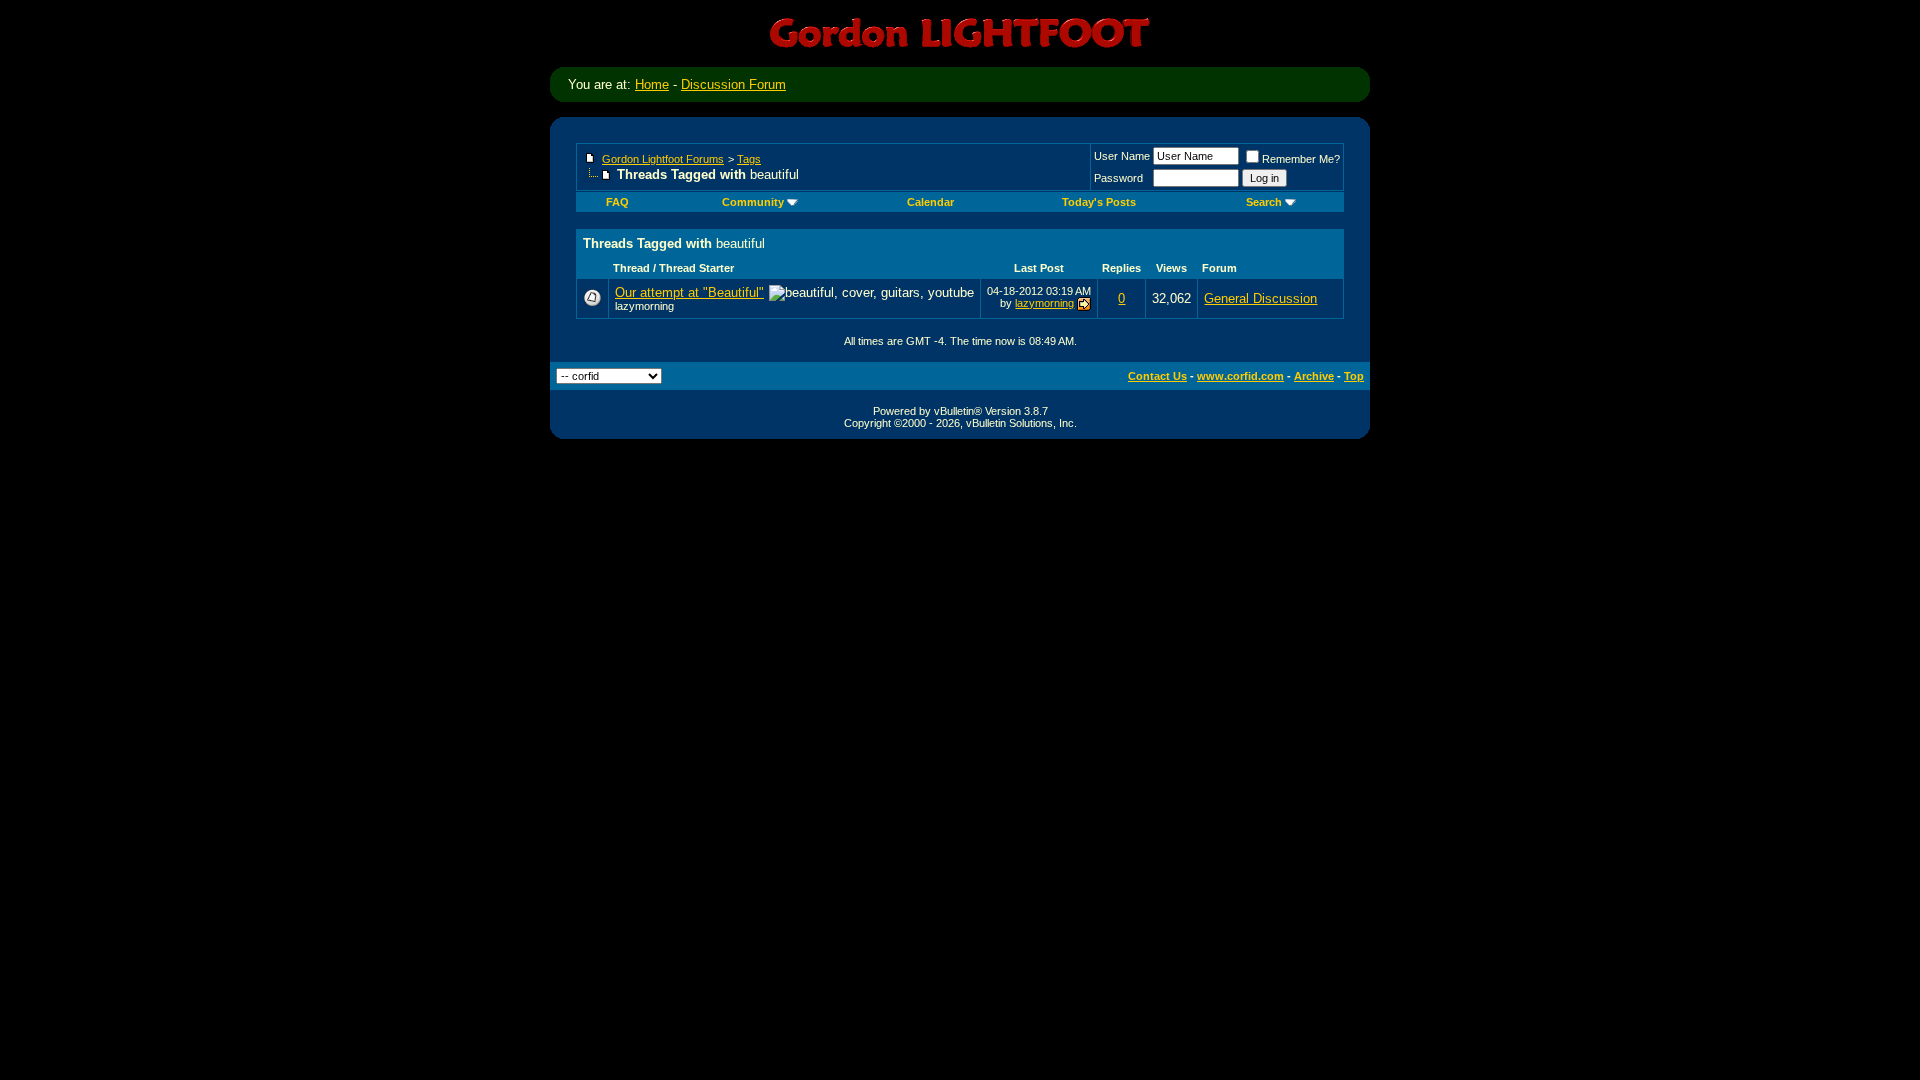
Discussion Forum (733, 84)
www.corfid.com (1240, 376)
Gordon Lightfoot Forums (663, 159)
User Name (1122, 156)
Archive (1314, 376)
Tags (749, 159)
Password (1118, 178)
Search (1264, 202)
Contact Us (1157, 376)
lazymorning (644, 306)
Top (1354, 376)
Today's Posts (1099, 202)
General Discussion (1260, 298)
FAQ (617, 202)
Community (753, 202)
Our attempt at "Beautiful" (689, 292)
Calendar (930, 202)
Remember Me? (1301, 159)
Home (652, 84)
